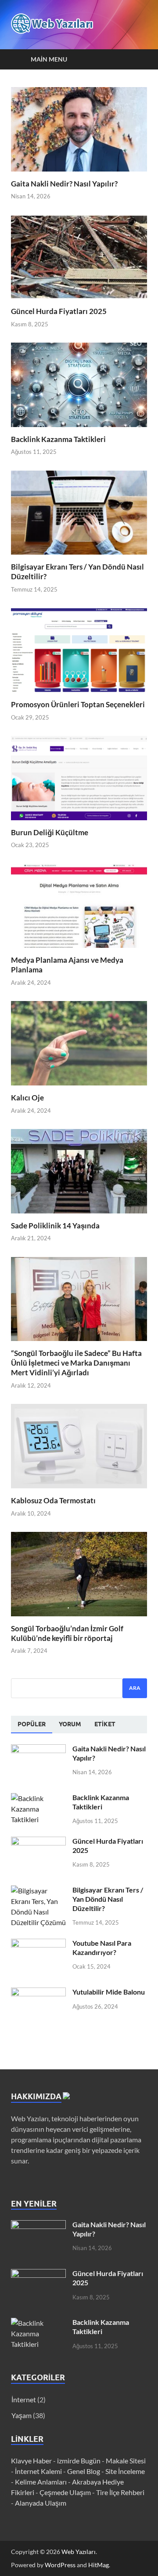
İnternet (24, 2399)
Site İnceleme (125, 2471)
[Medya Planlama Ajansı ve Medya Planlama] (79, 905)
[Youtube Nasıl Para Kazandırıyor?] (38, 1944)
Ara (135, 1688)
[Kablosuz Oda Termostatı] (79, 1445)
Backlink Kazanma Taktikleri (58, 439)
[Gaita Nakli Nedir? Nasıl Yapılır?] (79, 128)
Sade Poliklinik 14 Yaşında (55, 1226)
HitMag (99, 2565)
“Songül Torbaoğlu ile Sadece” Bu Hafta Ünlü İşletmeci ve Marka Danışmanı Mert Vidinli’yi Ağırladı (76, 1363)
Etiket (105, 1724)
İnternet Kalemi (38, 2471)
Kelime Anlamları (41, 2482)
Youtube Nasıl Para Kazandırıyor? (102, 1948)
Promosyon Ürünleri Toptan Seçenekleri (78, 704)
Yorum (70, 1724)
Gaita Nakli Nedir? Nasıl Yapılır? (64, 184)
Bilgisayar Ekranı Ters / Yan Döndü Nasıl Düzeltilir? (108, 1899)
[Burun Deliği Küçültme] (79, 777)
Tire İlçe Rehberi (120, 2492)
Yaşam (22, 2415)
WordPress (60, 2565)
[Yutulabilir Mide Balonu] (38, 1993)
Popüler (32, 1724)
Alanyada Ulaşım (41, 2503)
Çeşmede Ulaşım (65, 2492)
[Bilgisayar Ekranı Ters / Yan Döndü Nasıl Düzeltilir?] (79, 512)
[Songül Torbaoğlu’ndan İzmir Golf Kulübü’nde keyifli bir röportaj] (79, 1573)
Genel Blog (84, 2471)
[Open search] (136, 59)
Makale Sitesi (126, 2461)
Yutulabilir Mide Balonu (109, 1992)
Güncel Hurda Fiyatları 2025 (59, 311)
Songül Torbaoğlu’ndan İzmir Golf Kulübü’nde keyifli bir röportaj (67, 1633)
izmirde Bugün (79, 2461)
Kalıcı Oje (27, 1098)
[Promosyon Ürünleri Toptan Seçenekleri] (79, 649)
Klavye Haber (31, 2461)
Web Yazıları (79, 2552)
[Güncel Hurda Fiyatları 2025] (79, 256)
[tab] (32, 1725)
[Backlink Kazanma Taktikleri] (79, 384)
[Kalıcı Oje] (79, 1042)
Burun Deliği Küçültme (50, 832)
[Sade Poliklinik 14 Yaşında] (79, 1170)
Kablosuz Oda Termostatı (53, 1500)
